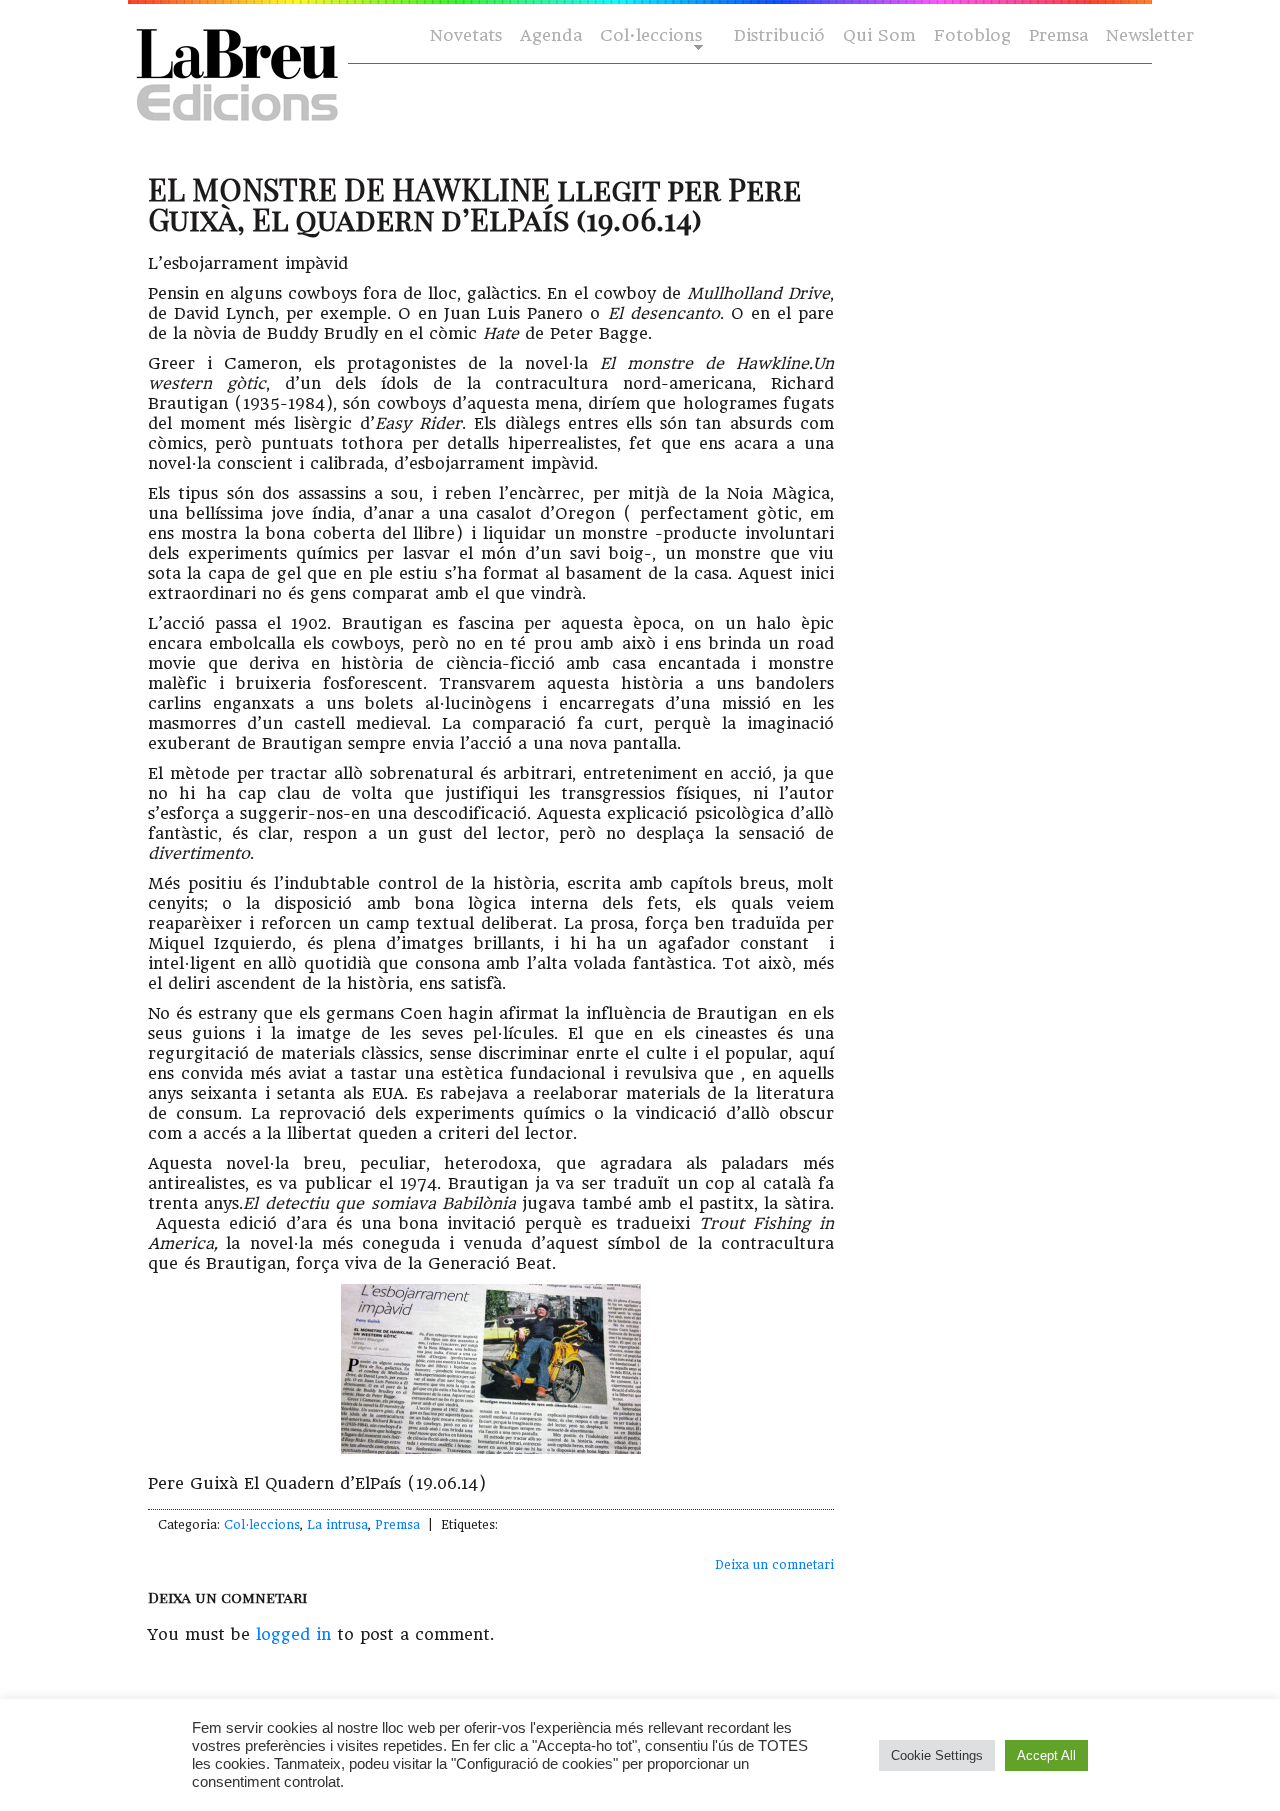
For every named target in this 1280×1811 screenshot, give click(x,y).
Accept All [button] (1046, 1755)
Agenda (551, 35)
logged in (293, 1634)
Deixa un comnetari (774, 1565)
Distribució (779, 35)
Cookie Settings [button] (937, 1755)
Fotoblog (972, 35)
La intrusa (337, 1525)
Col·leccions (649, 36)
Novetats (466, 35)
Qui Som (879, 35)
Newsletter (1150, 35)
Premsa (1058, 35)
